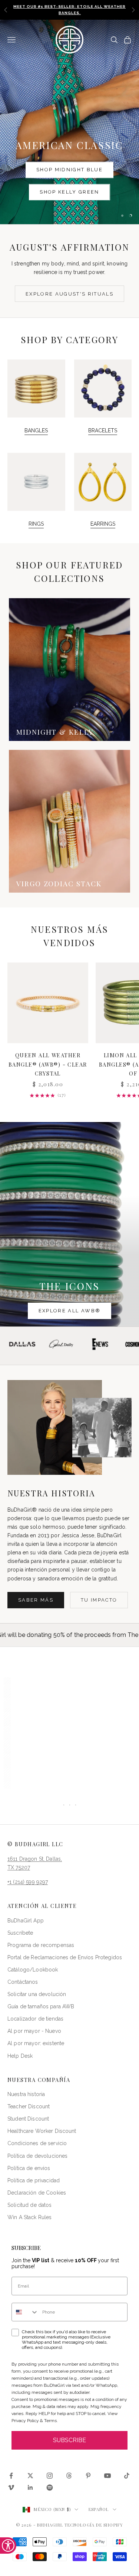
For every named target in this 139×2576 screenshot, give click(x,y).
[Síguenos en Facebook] (11, 2476)
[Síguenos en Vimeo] (11, 2488)
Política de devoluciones (37, 2156)
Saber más (36, 1600)
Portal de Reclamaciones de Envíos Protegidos (65, 1957)
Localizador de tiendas (35, 2019)
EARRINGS (103, 524)
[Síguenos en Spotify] (50, 2488)
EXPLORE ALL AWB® (69, 1311)
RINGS (36, 524)
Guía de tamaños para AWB (41, 2006)
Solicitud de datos (30, 2205)
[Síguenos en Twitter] (30, 2476)
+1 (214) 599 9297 (28, 1882)
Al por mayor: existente (36, 2043)
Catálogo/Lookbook (33, 1970)
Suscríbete (20, 1933)
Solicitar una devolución (37, 1994)
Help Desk (20, 2056)
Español (99, 2509)
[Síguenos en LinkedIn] (30, 2488)
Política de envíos (29, 2168)
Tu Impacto (99, 1600)
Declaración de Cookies (37, 2193)
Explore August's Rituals (69, 294)
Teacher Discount (29, 2106)
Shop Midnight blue (69, 170)
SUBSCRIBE (69, 2440)
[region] (69, 122)
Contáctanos (23, 1982)
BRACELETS (103, 431)
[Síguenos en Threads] (69, 2476)
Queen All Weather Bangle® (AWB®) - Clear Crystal (48, 1064)
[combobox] (25, 2312)
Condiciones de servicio (37, 2143)
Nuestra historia (26, 2094)
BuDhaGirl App (26, 1921)
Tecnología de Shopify (94, 2525)
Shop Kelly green (69, 192)
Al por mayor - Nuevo (34, 2031)
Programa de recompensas (41, 1945)
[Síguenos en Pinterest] (88, 2476)
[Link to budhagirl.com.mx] (48, 1003)
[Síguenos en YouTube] (107, 2476)
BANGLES (36, 431)
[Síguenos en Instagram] (50, 2476)
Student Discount (28, 2119)
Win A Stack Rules (29, 2217)
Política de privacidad (34, 2180)
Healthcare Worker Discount (42, 2131)
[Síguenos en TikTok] (127, 2476)
